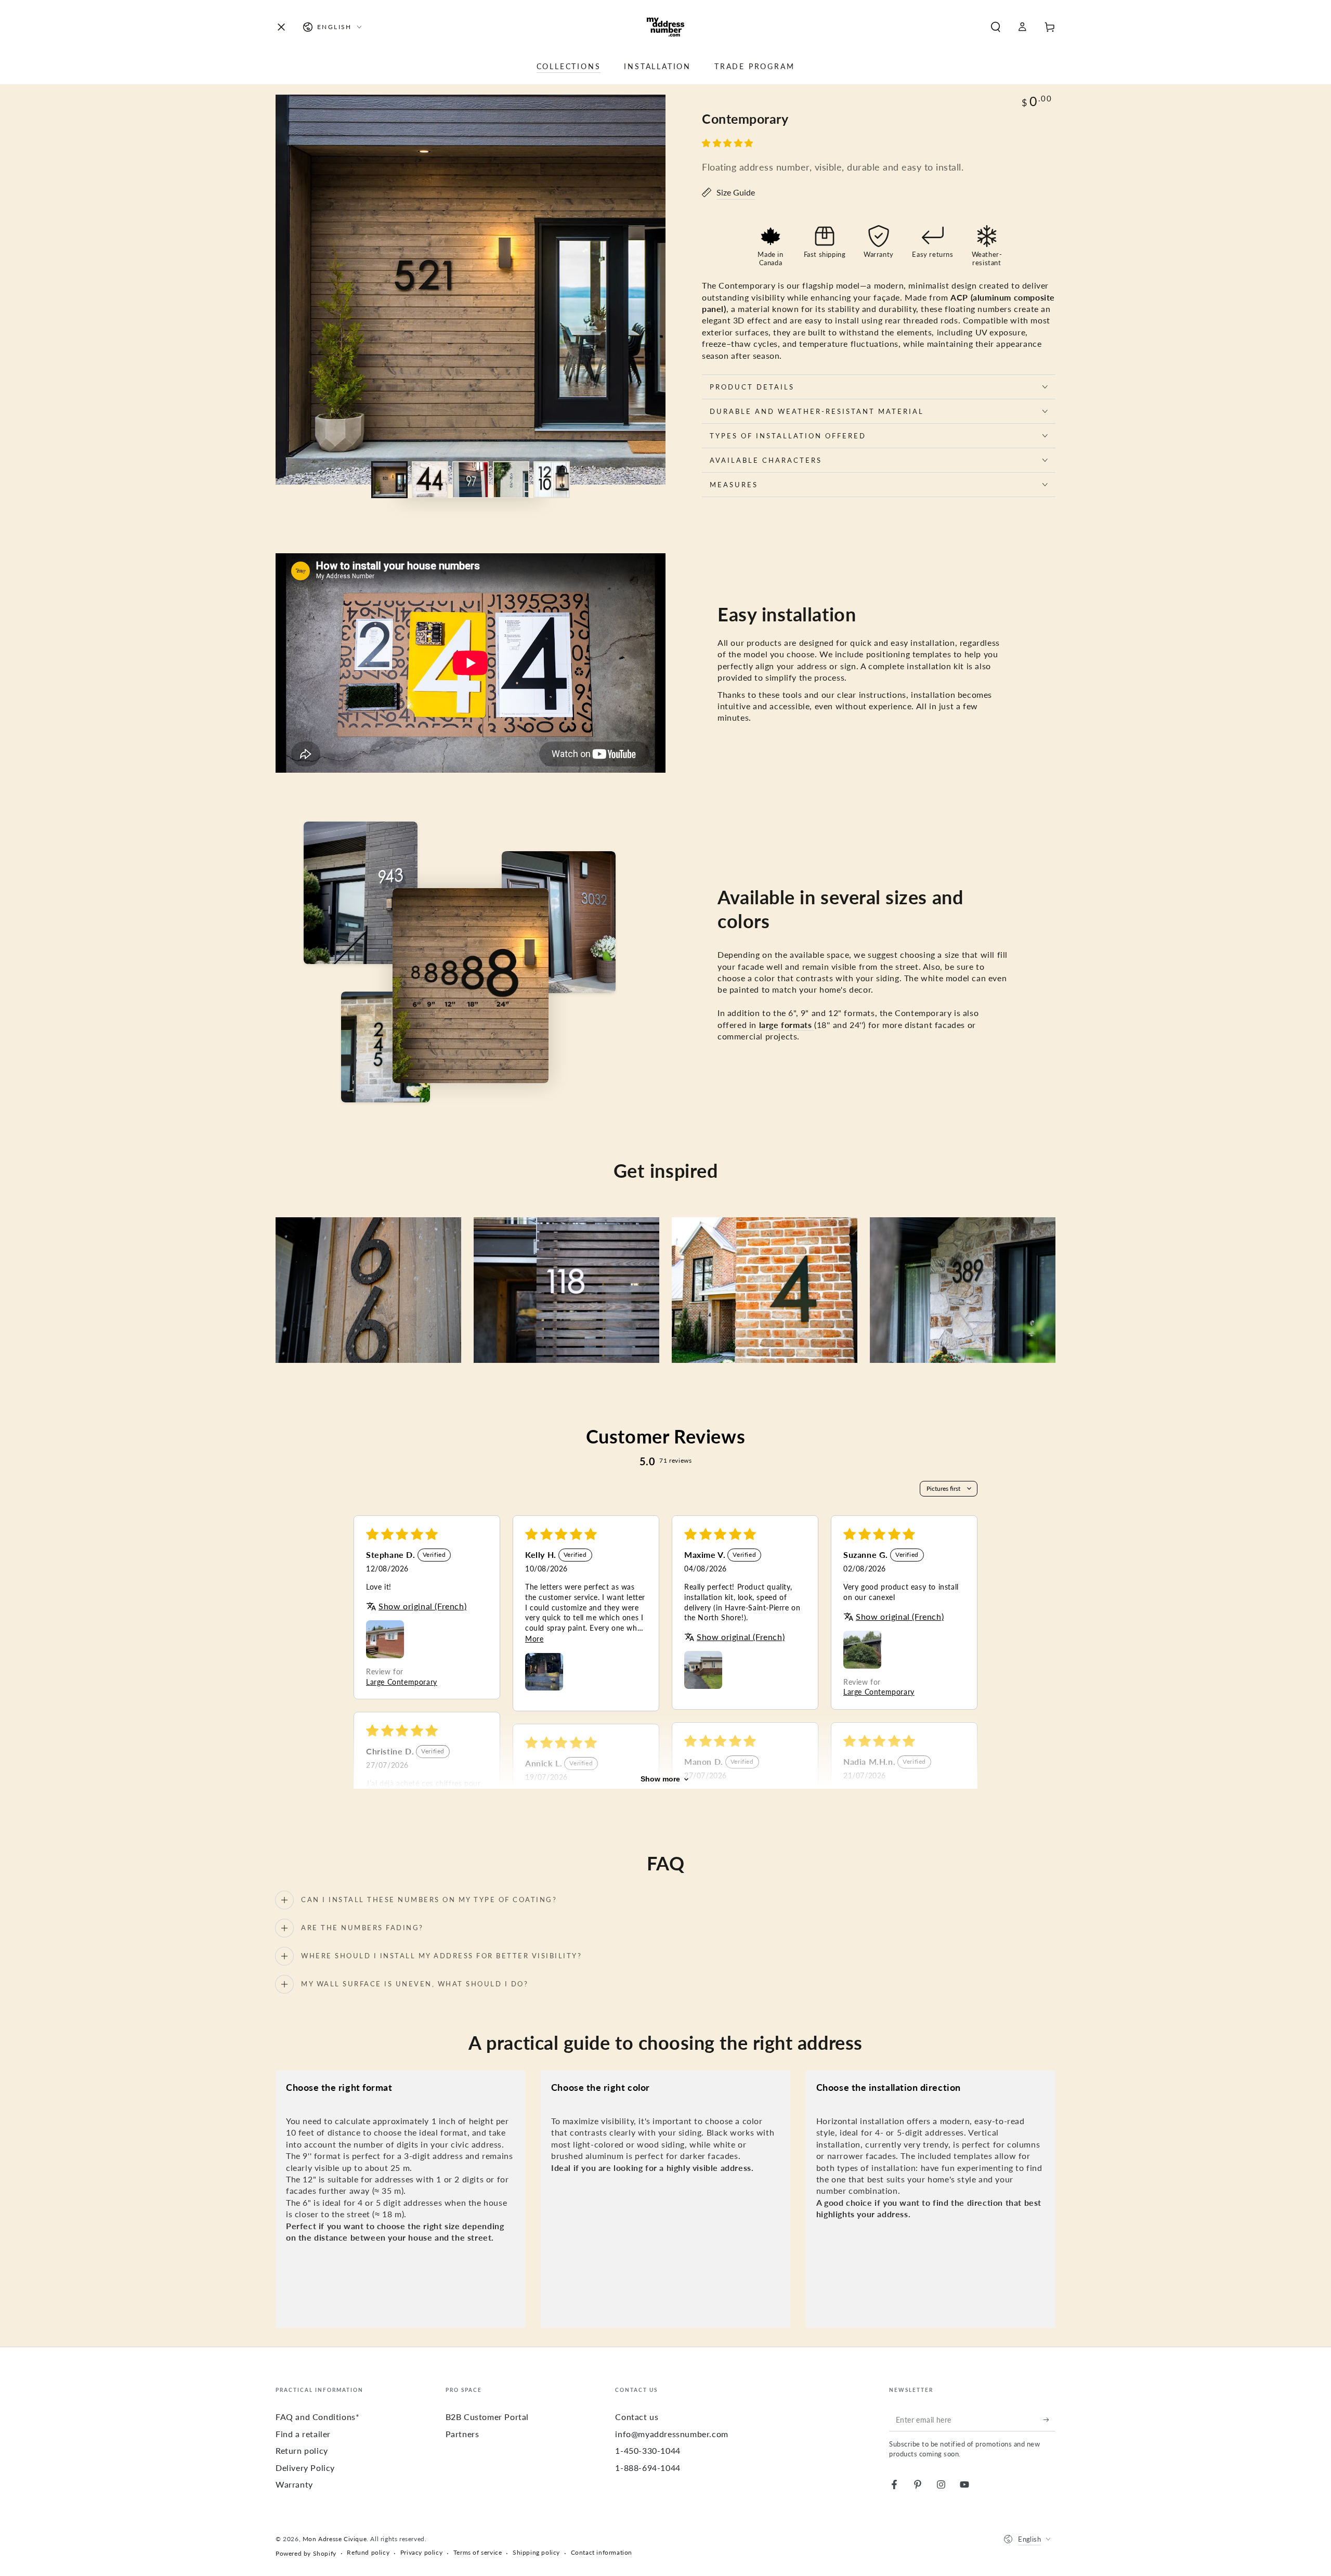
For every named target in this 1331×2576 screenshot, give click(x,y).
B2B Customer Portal (487, 2417)
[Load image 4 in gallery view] (511, 480)
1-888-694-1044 (648, 2468)
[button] (996, 27)
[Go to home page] (665, 27)
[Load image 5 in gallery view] (552, 480)
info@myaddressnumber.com (671, 2434)
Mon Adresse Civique (335, 2539)
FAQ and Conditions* (317, 2417)
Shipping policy (536, 2552)
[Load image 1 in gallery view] (389, 480)
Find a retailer (303, 2434)
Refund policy (368, 2552)
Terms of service (478, 2552)
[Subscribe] (1049, 2419)
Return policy (302, 2450)
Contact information (602, 2552)
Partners (462, 2434)
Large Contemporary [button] (402, 1682)
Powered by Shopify (306, 2553)
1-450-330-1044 (648, 2450)
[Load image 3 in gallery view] (471, 480)
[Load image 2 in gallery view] (430, 480)
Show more (660, 1779)
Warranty (294, 2484)
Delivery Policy (305, 2468)
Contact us (637, 2417)
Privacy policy (421, 2552)
